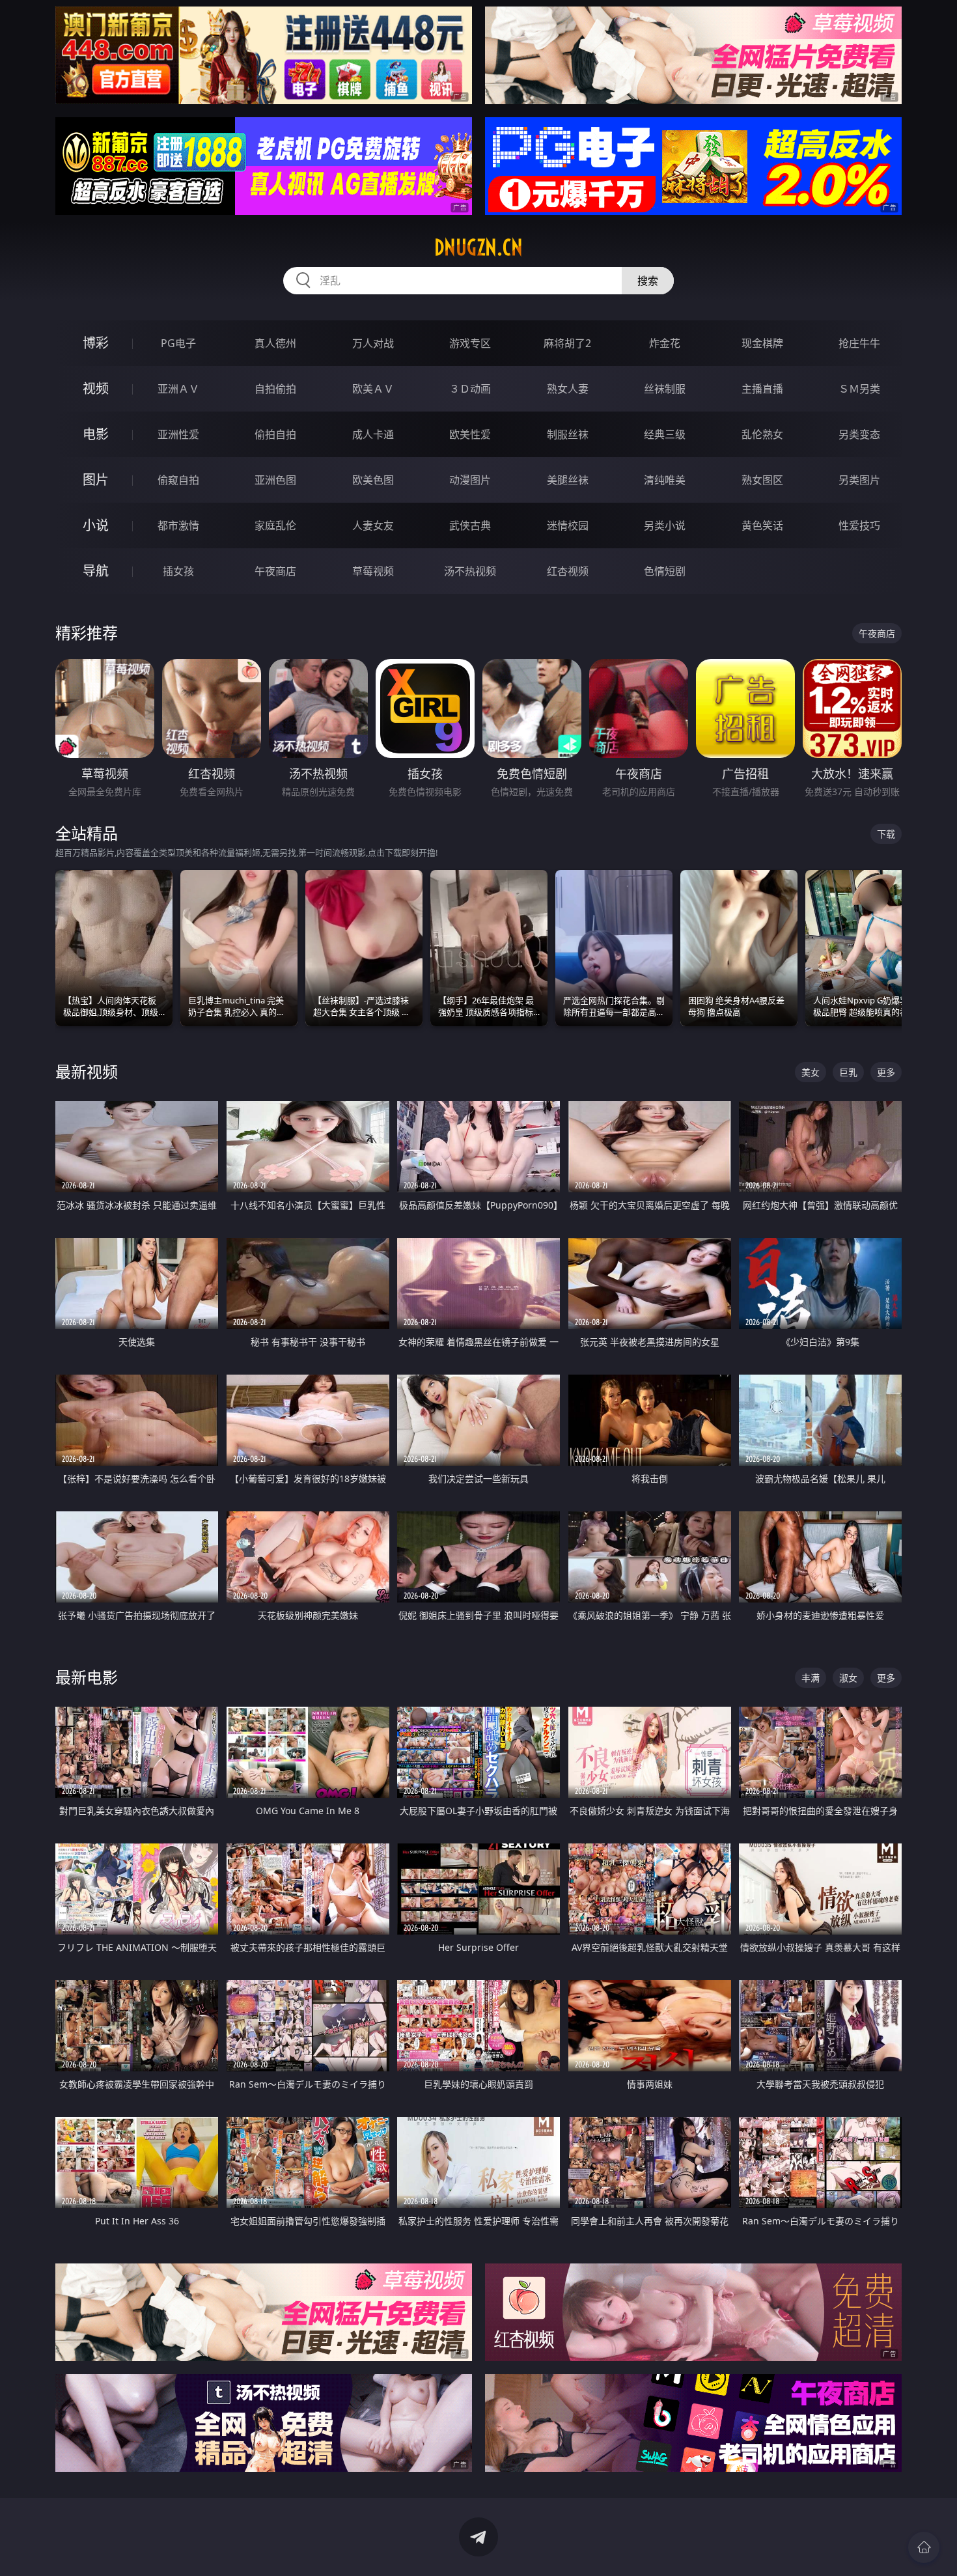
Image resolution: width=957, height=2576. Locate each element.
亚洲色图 (275, 480)
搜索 (648, 281)
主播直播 (762, 389)
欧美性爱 (470, 434)
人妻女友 (373, 525)
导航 (96, 571)
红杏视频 (568, 571)
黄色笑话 (762, 525)
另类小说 (665, 525)
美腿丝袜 (568, 480)
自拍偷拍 (275, 389)
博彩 (96, 343)
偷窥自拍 (178, 480)
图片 (96, 480)
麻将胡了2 (567, 343)
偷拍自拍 (275, 434)
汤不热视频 (470, 571)
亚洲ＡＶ (178, 389)
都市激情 (178, 525)
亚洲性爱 (178, 434)
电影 (96, 434)
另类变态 (859, 434)
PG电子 (178, 343)
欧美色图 (373, 480)
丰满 (811, 1678)
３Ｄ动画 (470, 389)
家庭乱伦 (275, 525)
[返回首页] (924, 2547)
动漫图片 (470, 480)
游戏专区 (470, 343)
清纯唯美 (665, 480)
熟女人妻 (568, 389)
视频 (96, 388)
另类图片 (859, 480)
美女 (811, 1072)
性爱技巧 (859, 525)
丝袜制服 (665, 389)
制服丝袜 (568, 434)
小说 (96, 525)
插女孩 (178, 571)
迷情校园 (568, 525)
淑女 (848, 1678)
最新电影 (87, 1677)
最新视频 (87, 1071)
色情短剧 (665, 571)
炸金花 (665, 343)
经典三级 (665, 434)
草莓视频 (373, 571)
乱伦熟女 (762, 434)
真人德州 (275, 343)
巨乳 (848, 1072)
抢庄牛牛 (859, 343)
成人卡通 (373, 434)
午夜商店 (275, 571)
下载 (886, 834)
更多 (886, 1072)
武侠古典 (470, 525)
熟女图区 (762, 480)
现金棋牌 (762, 343)
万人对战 (373, 343)
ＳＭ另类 (859, 389)
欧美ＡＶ (373, 389)
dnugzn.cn (478, 247)
